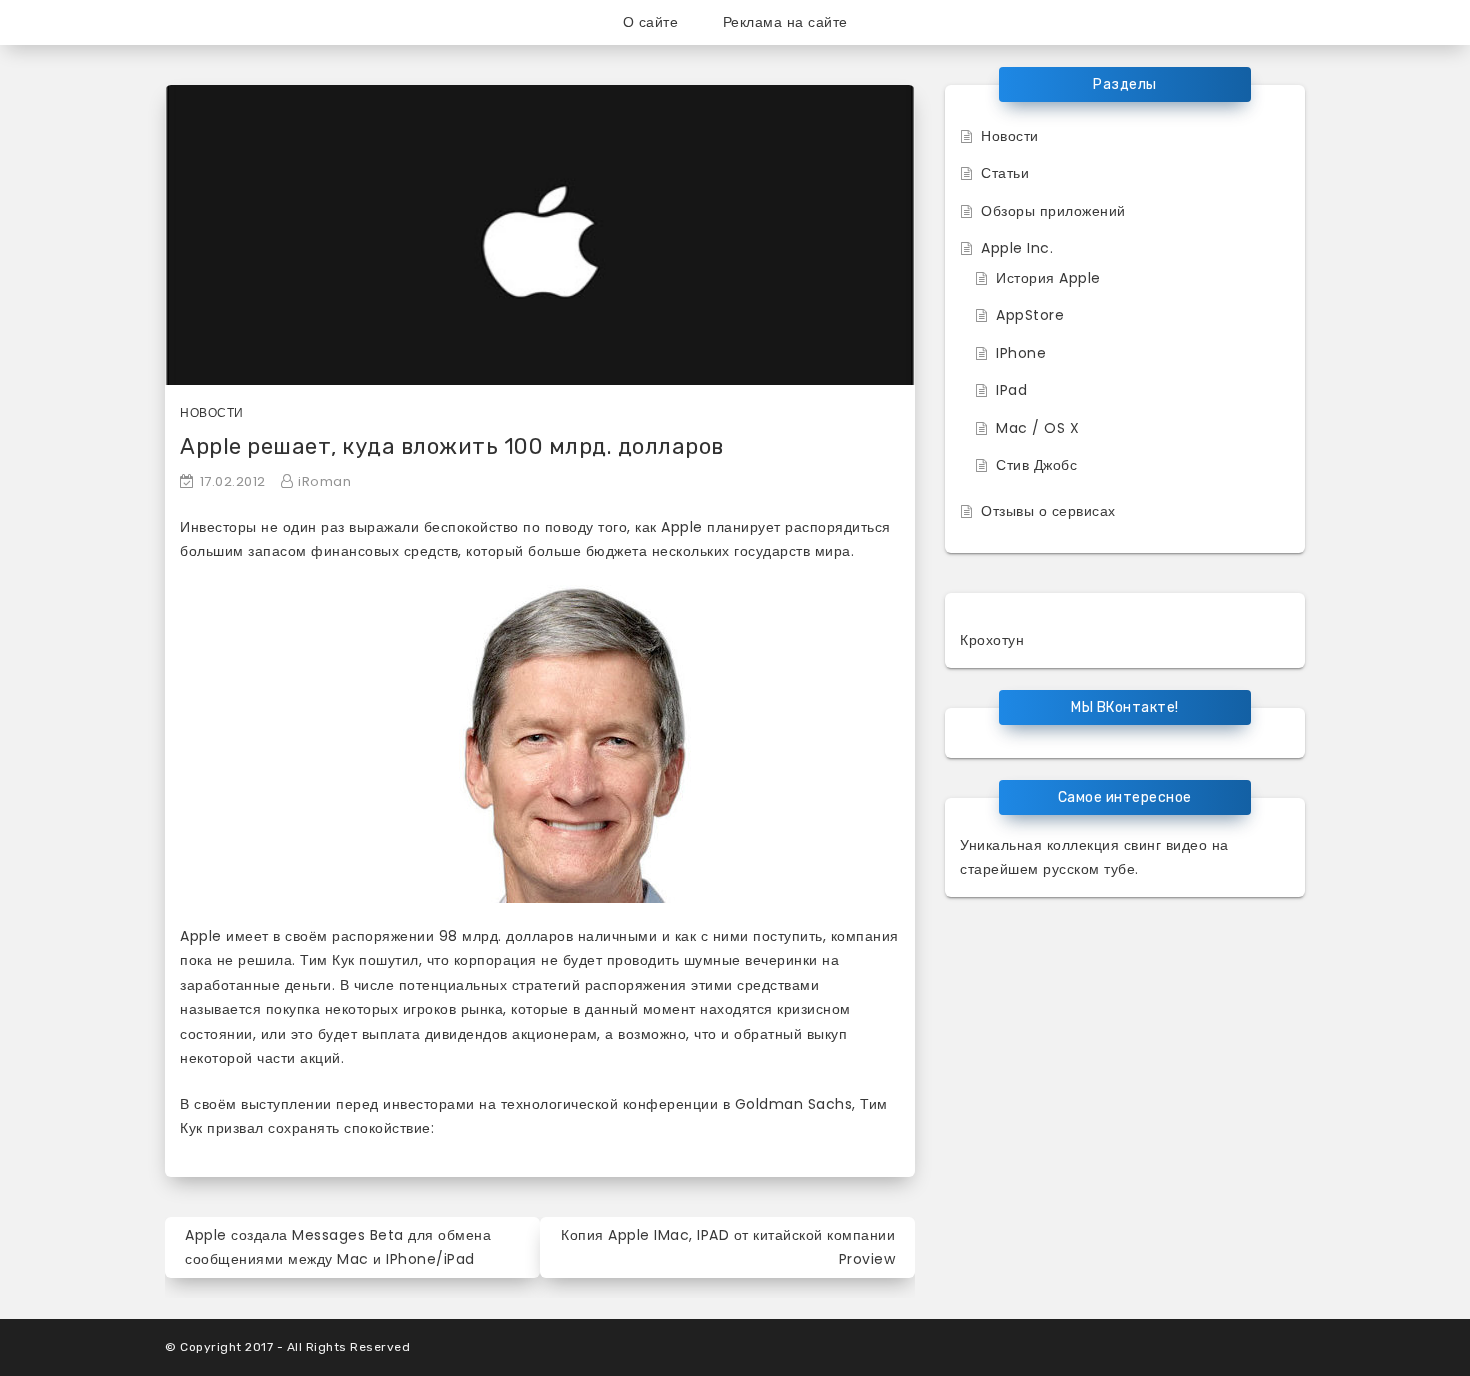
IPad (1011, 390)
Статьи (1005, 173)
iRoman (324, 481)
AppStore (1030, 315)
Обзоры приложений (1053, 211)
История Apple (1048, 278)
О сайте (651, 22)
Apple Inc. (1017, 248)
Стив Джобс (1036, 465)
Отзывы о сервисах (1048, 511)
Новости (212, 412)
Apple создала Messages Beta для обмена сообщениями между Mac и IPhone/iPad (338, 1247)
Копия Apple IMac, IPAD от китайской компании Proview (728, 1247)
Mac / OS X (1037, 428)
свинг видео (1166, 845)
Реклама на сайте (785, 22)
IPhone (1021, 353)
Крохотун (992, 640)
